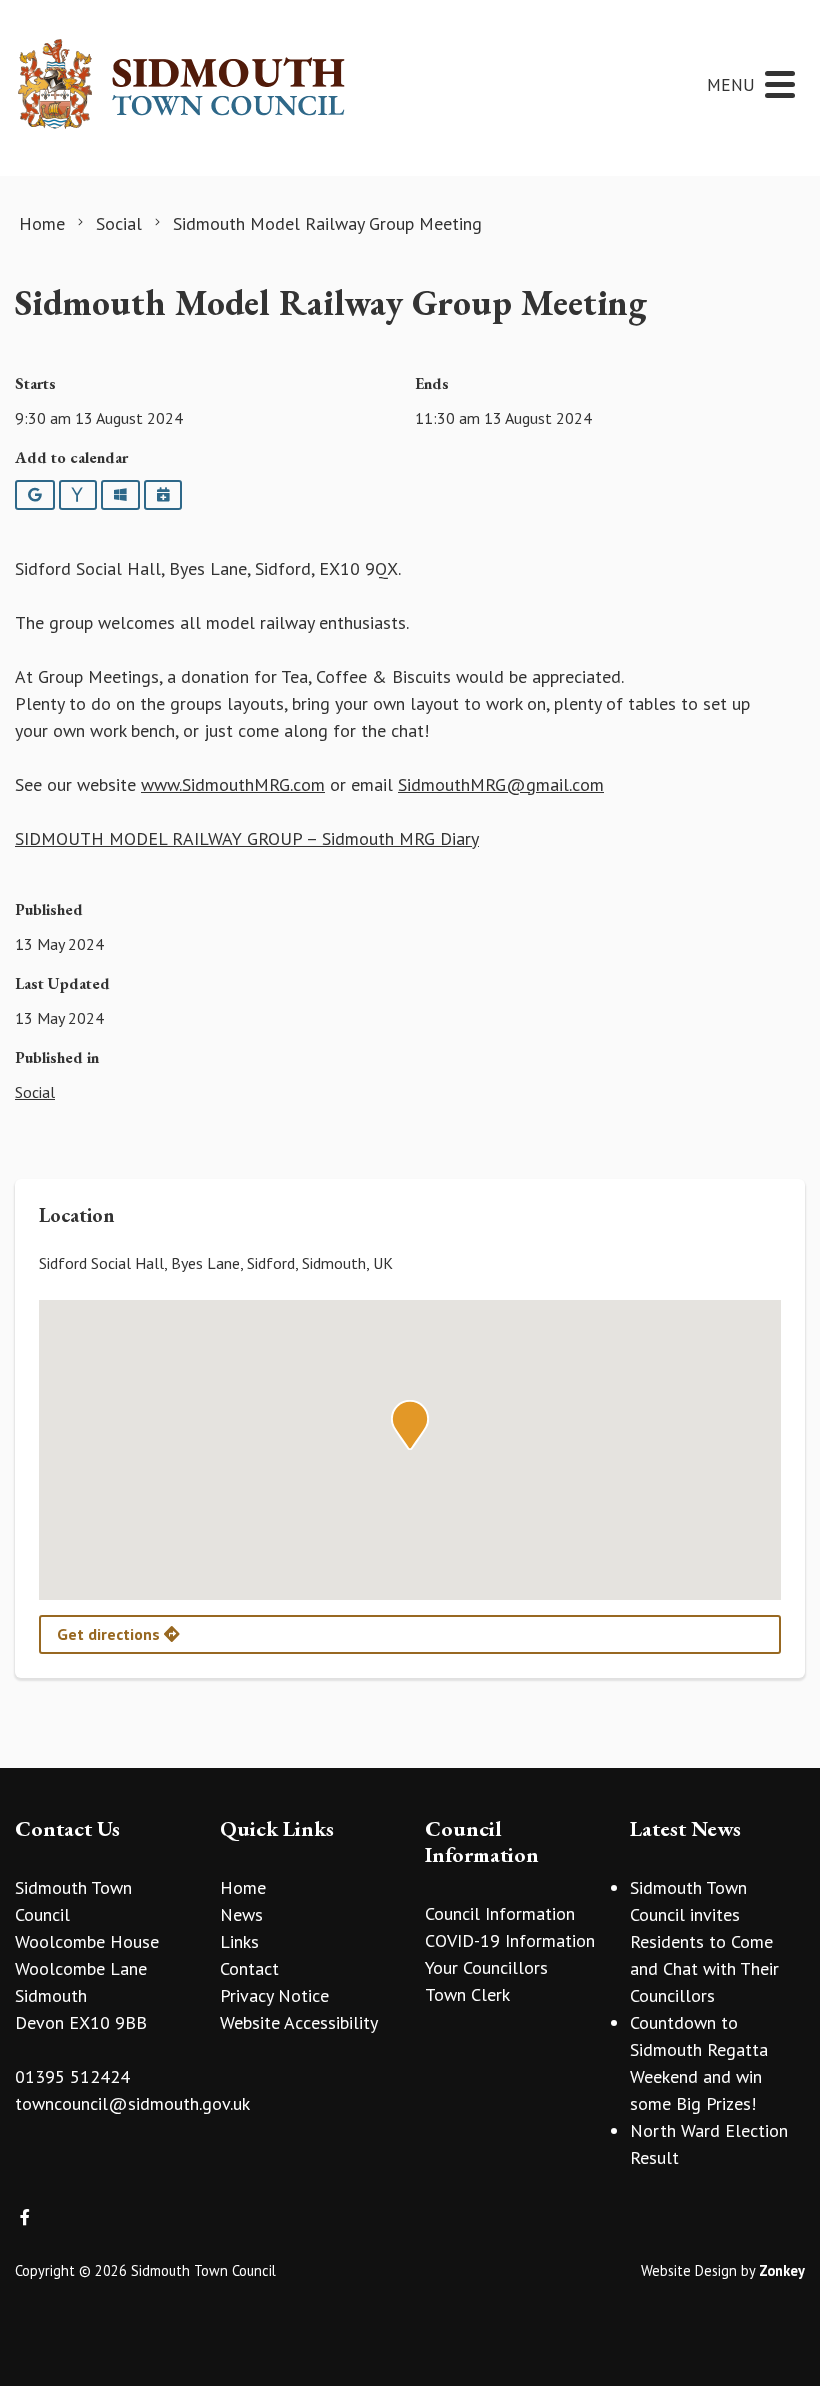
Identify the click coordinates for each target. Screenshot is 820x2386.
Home (243, 1887)
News (241, 1914)
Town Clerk (467, 1994)
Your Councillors (486, 1967)
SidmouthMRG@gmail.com (501, 784)
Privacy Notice (274, 1995)
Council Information (500, 1913)
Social (35, 1092)
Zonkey (782, 2270)
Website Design (689, 2270)
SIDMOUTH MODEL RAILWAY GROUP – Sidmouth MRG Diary (247, 838)
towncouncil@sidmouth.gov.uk (132, 2103)
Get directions (110, 1634)
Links (239, 1941)
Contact (249, 1968)
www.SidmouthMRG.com (233, 784)
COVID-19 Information (510, 1940)
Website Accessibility (299, 2022)
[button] (410, 1425)
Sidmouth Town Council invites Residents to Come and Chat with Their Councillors (704, 1941)
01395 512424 (72, 2076)
